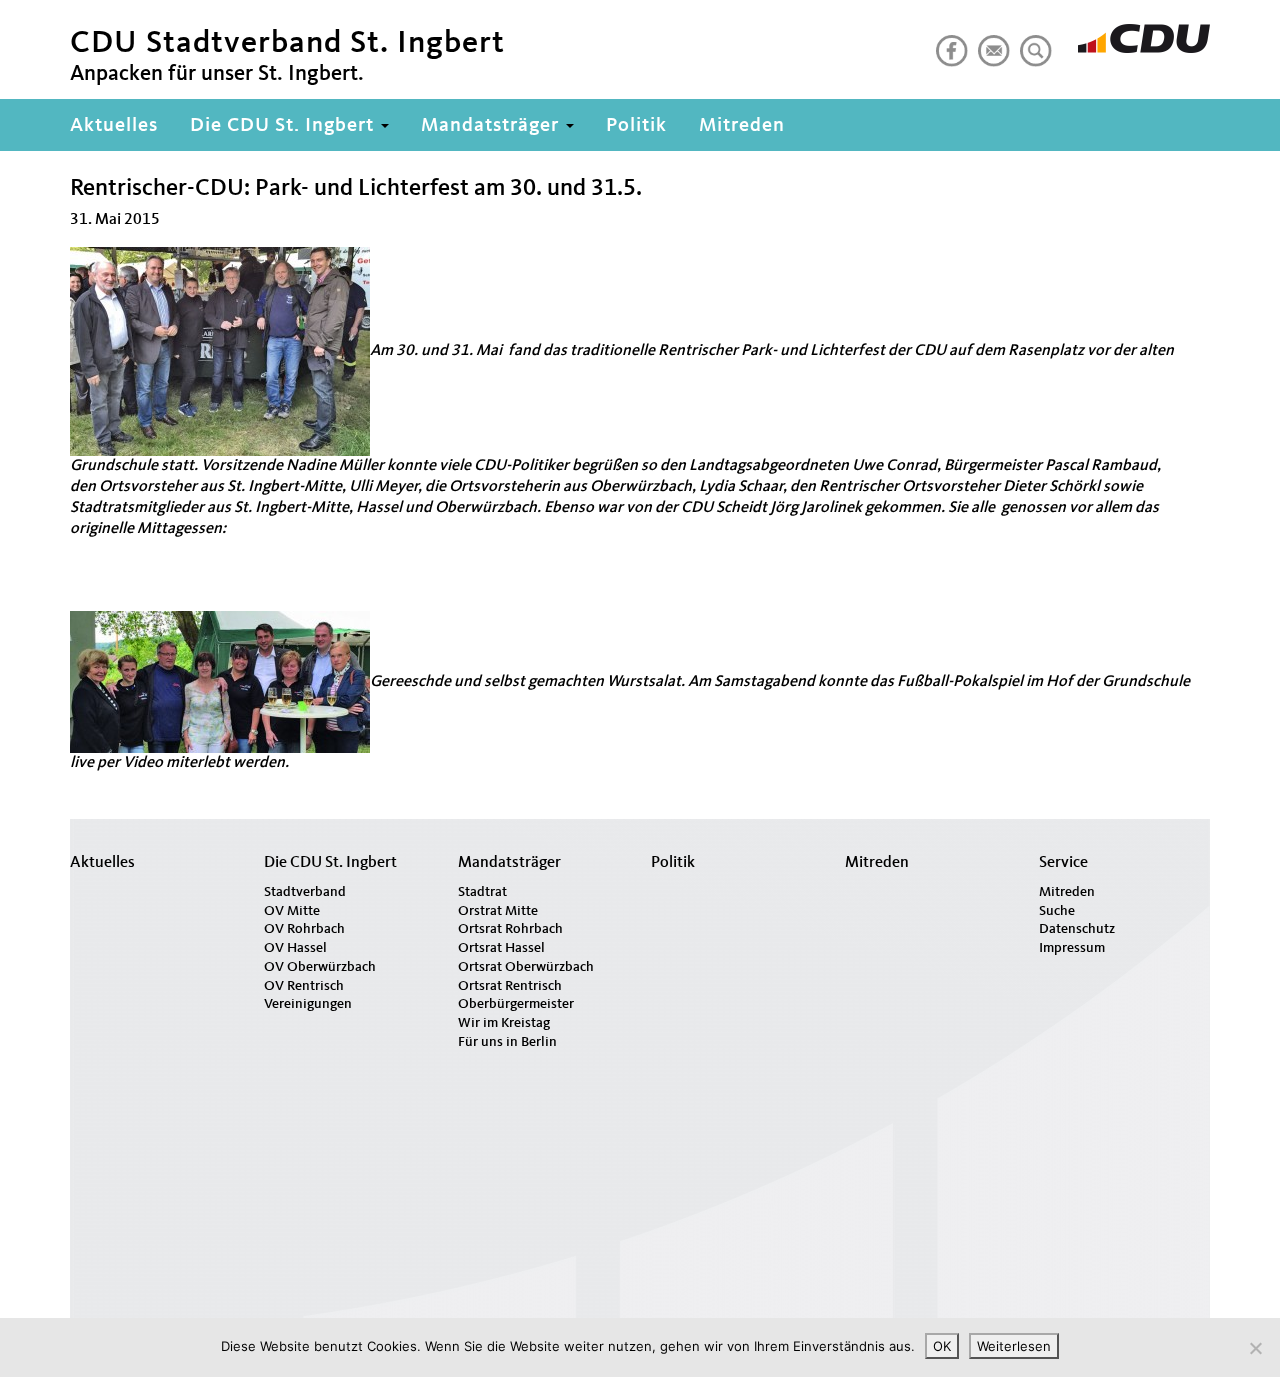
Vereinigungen (308, 1004)
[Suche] (1032, 43)
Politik (636, 126)
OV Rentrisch (304, 986)
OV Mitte (292, 911)
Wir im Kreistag (504, 1023)
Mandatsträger (492, 126)
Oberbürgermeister (516, 1004)
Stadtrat (482, 892)
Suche (1057, 911)
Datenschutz (1077, 929)
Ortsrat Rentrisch (510, 986)
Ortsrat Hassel (501, 948)
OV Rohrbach (304, 929)
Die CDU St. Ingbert (284, 126)
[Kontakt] (990, 43)
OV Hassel (295, 948)
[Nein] (1255, 1348)
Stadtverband (305, 892)
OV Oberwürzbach (320, 967)
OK (942, 1346)
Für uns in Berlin (507, 1042)
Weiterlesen (1014, 1346)
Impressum (1072, 948)
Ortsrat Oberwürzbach (526, 967)
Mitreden (742, 126)
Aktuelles (114, 126)
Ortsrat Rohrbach (510, 929)
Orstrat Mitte (498, 911)
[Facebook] (948, 43)
